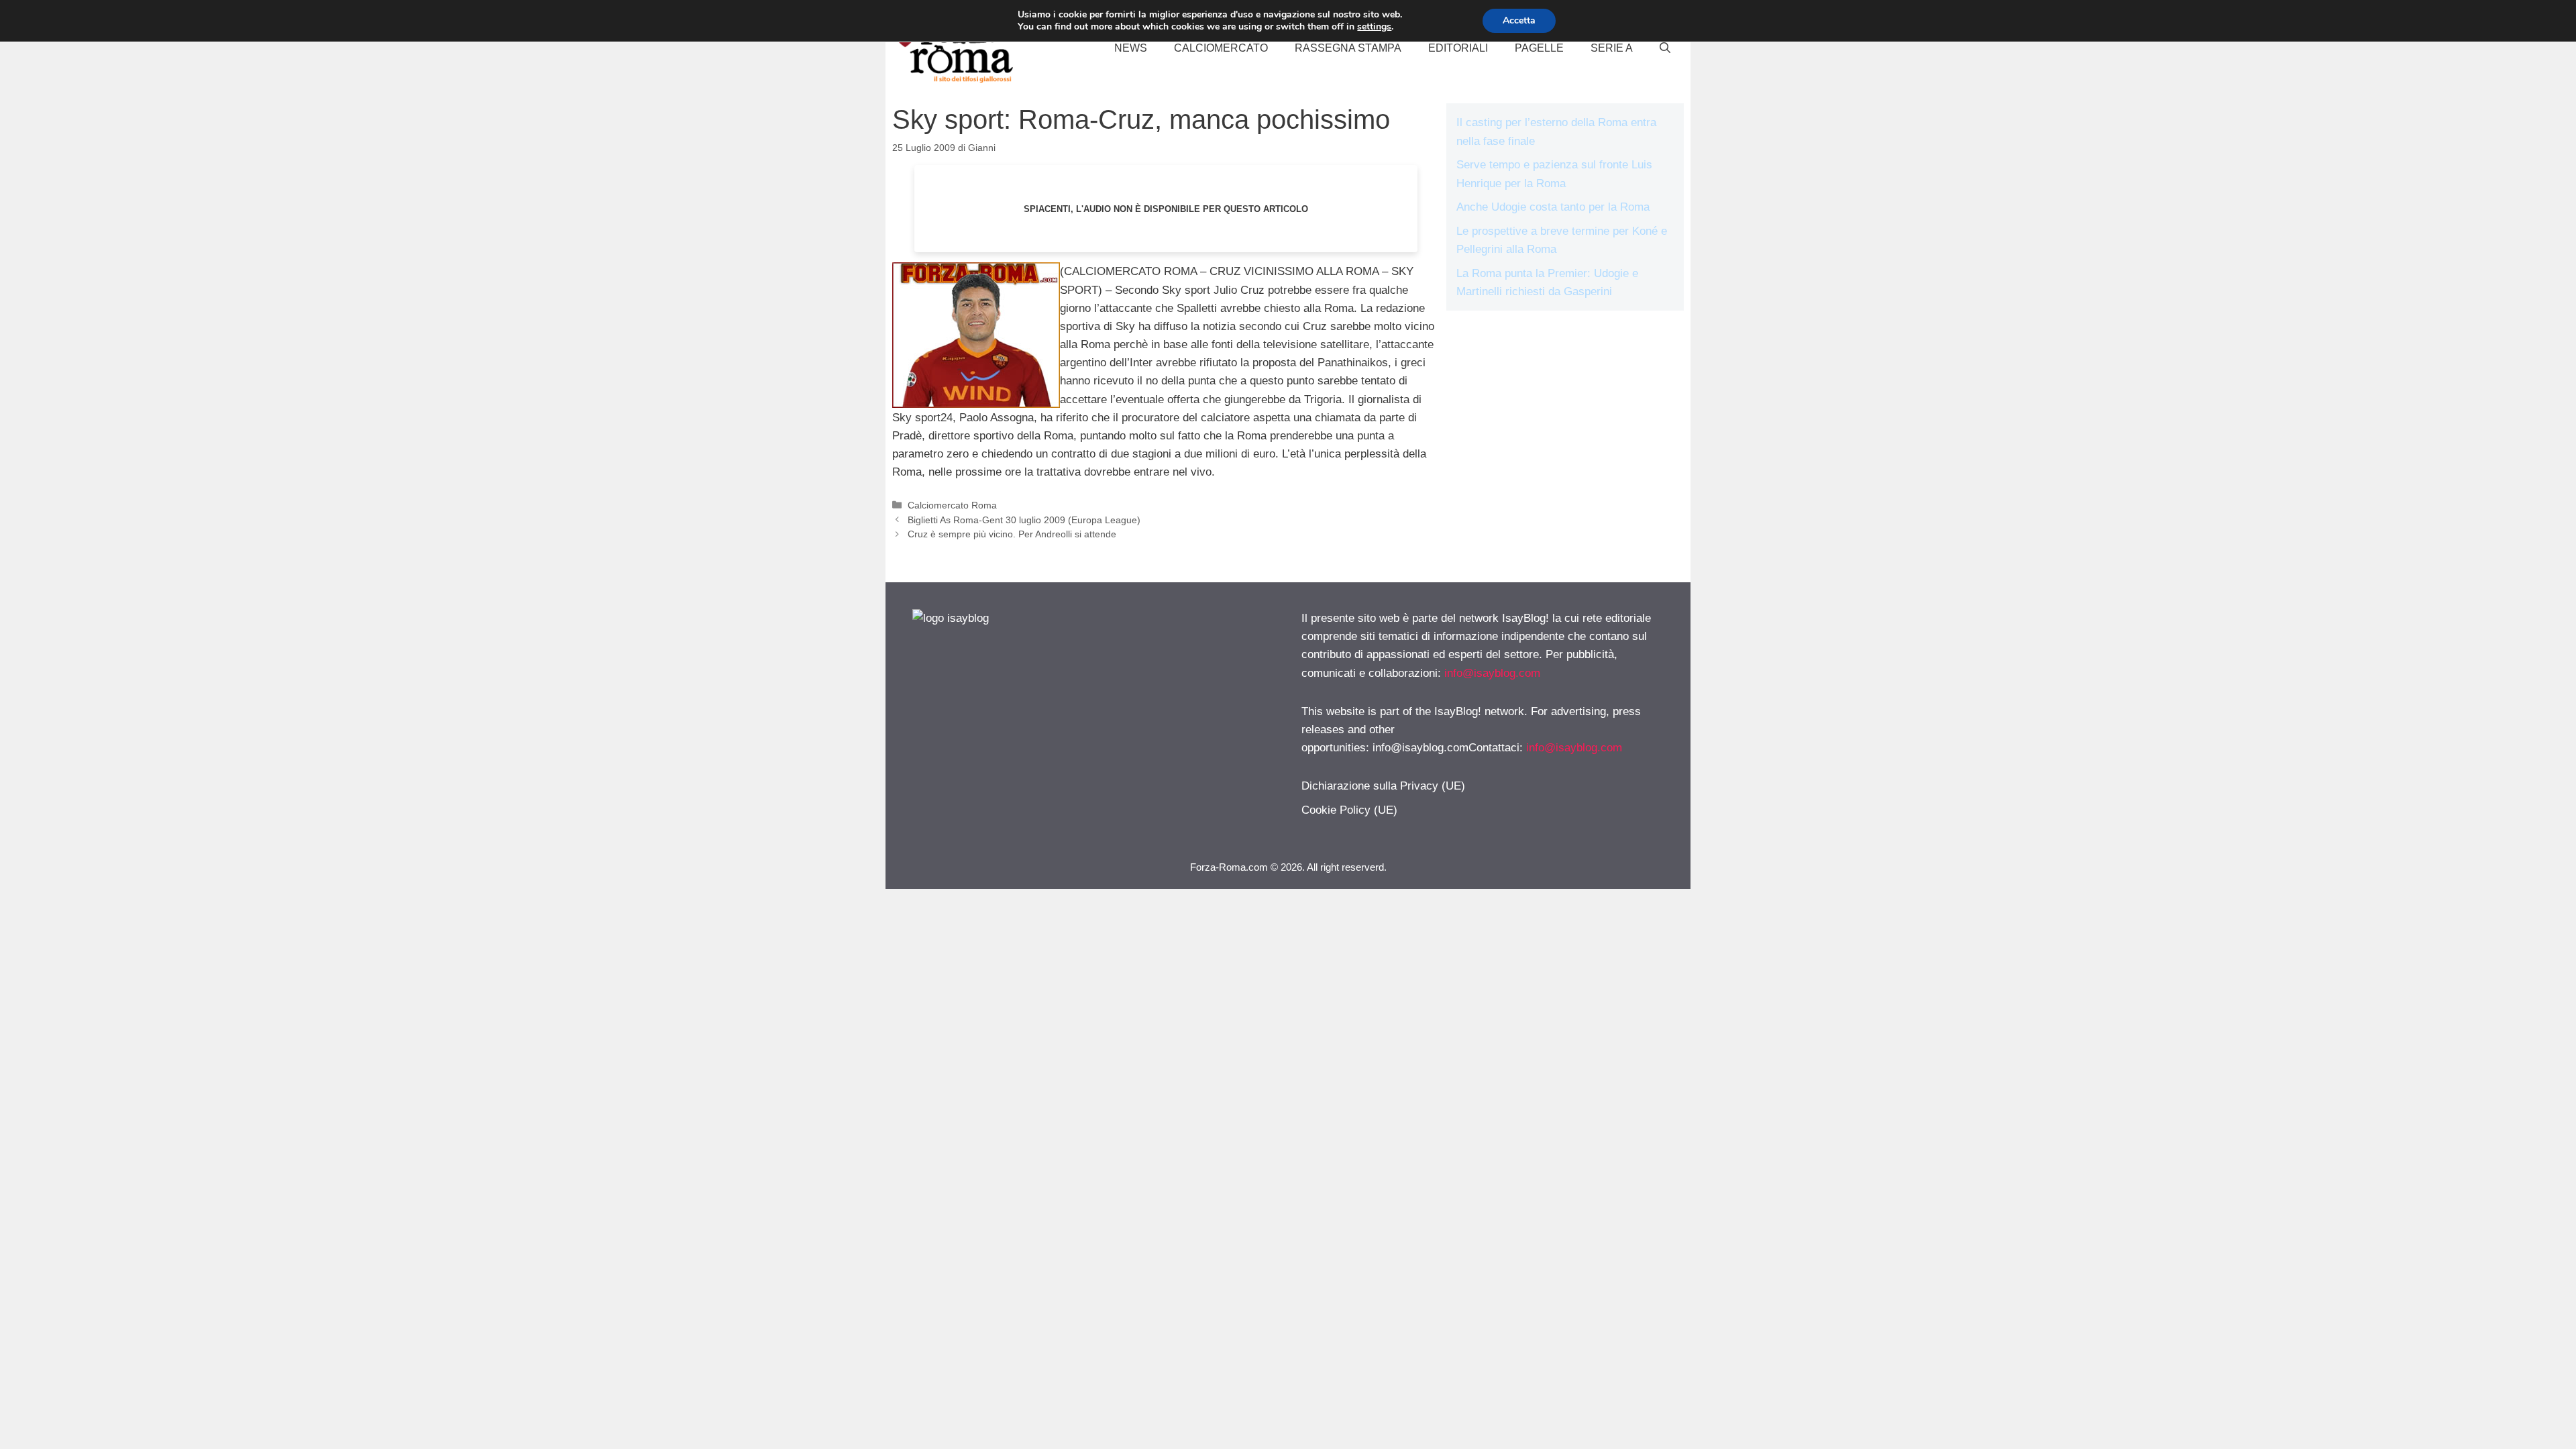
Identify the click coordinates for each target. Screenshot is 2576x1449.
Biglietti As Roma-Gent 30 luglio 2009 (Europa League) (1024, 520)
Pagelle (1539, 48)
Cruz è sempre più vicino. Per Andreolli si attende (1012, 534)
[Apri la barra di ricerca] (1665, 48)
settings (1374, 27)
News (1131, 48)
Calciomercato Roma (952, 505)
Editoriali (1458, 48)
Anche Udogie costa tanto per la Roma (1553, 207)
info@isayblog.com (1492, 673)
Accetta (1519, 20)
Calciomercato (1221, 48)
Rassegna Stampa (1348, 48)
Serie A (1612, 48)
